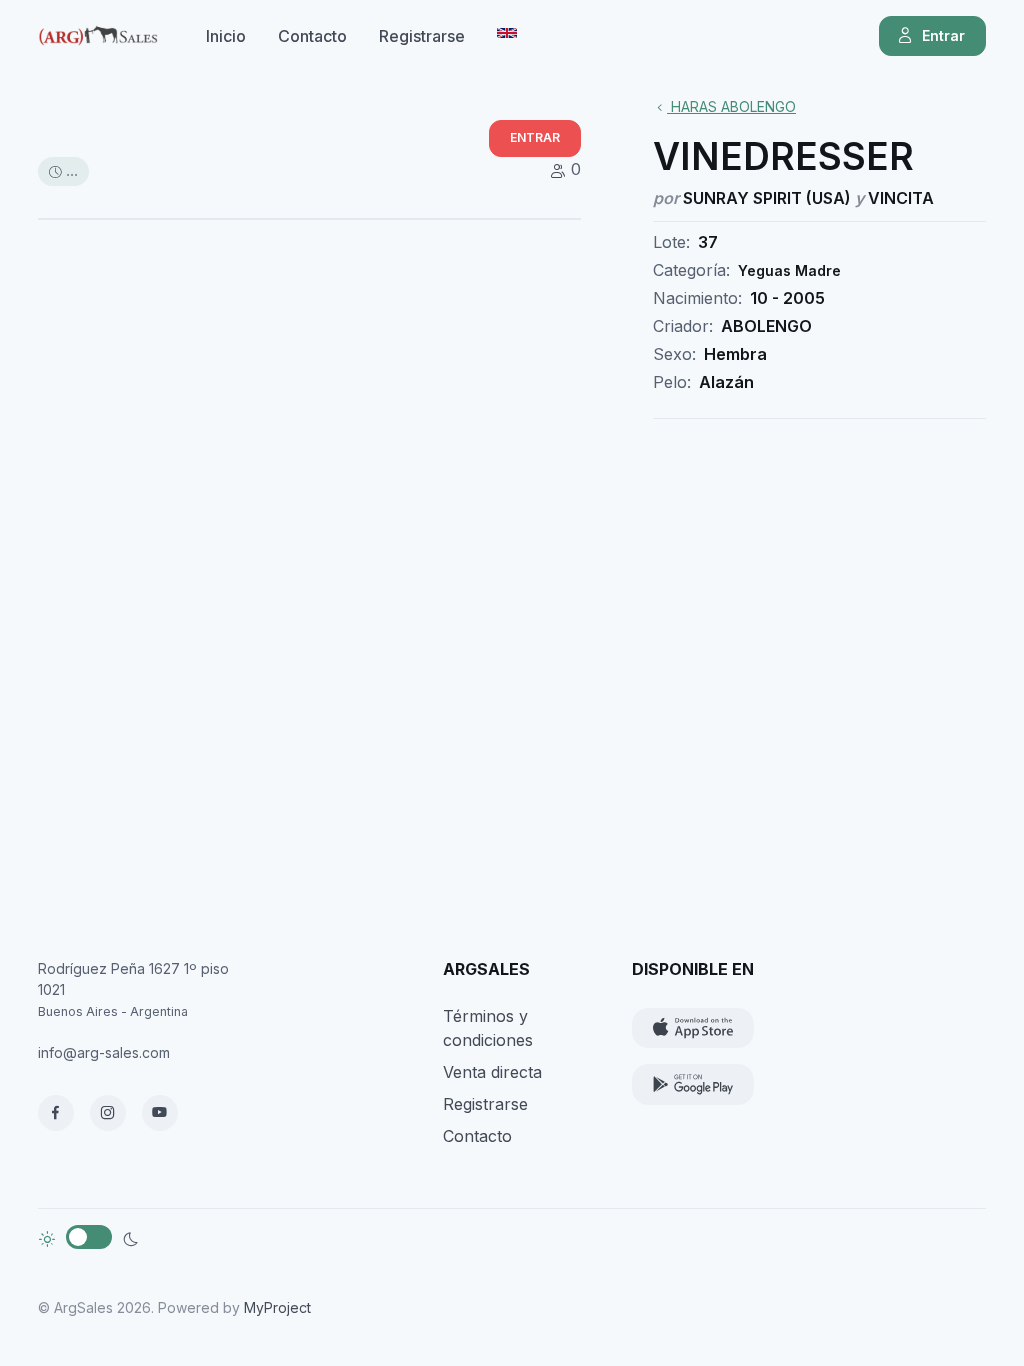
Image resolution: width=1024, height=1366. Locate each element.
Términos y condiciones (488, 1028)
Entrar (943, 35)
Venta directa (492, 1072)
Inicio (226, 36)
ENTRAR (535, 137)
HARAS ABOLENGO (731, 106)
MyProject (277, 1307)
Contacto (312, 36)
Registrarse (422, 36)
